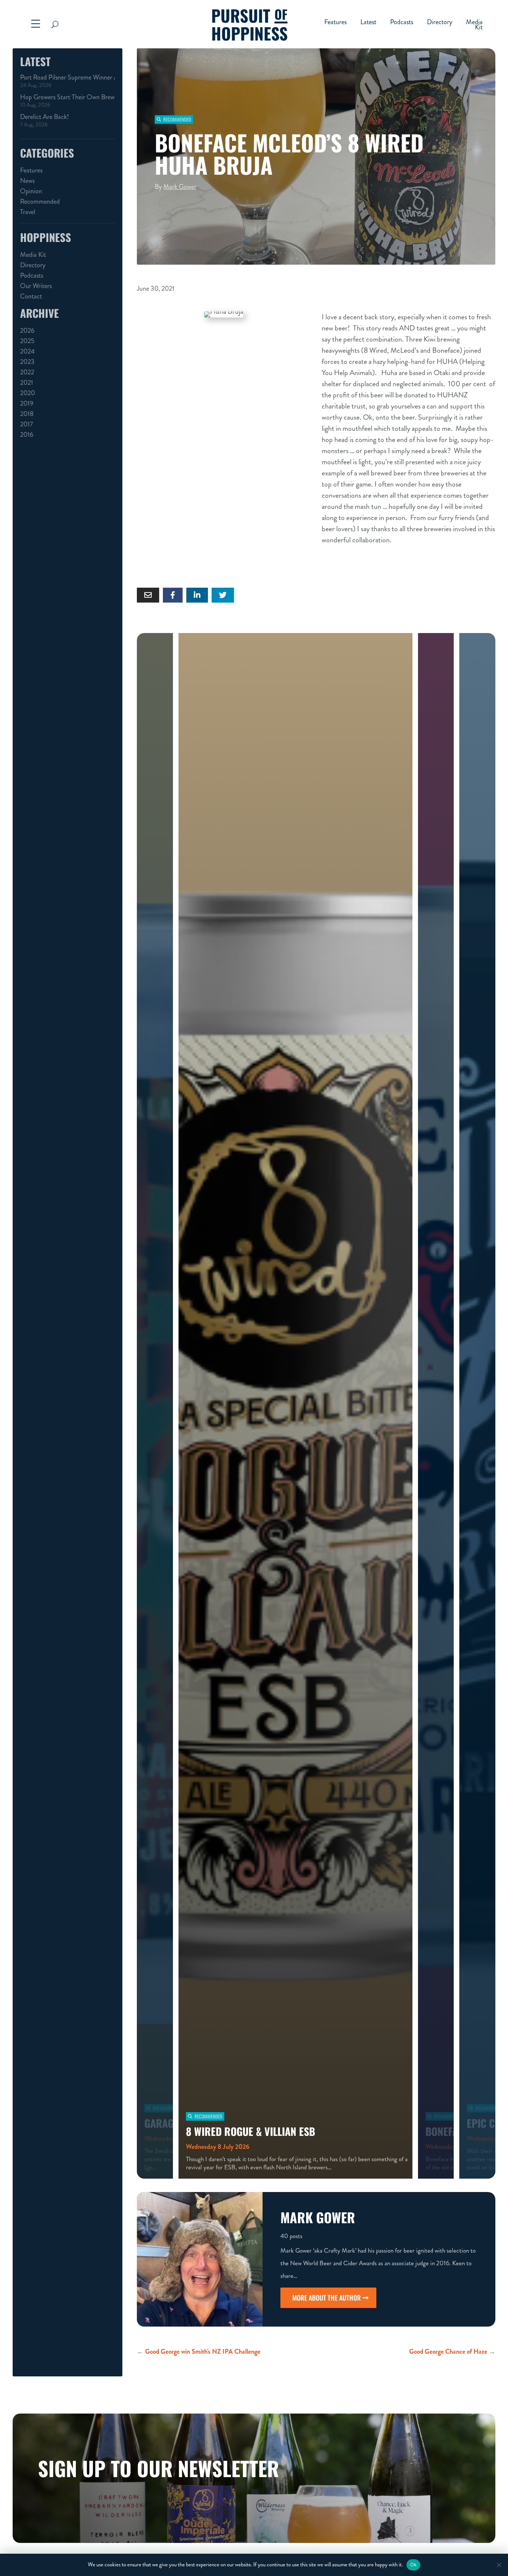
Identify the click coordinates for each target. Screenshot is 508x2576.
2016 (27, 435)
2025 (27, 341)
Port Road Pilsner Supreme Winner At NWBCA (67, 77)
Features (335, 23)
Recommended (40, 201)
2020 (28, 393)
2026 (27, 330)
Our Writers (36, 286)
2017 (27, 424)
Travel (28, 212)
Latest (368, 23)
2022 (27, 372)
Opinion (31, 191)
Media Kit (474, 26)
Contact (31, 296)
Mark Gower (180, 187)
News (27, 181)
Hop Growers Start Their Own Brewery (67, 97)
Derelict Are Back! (44, 117)
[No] (499, 2565)
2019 (27, 403)
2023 (27, 362)
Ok (414, 2564)
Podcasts (402, 23)
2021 (27, 382)
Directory (440, 23)
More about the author (327, 2298)
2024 (28, 351)
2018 (27, 414)
